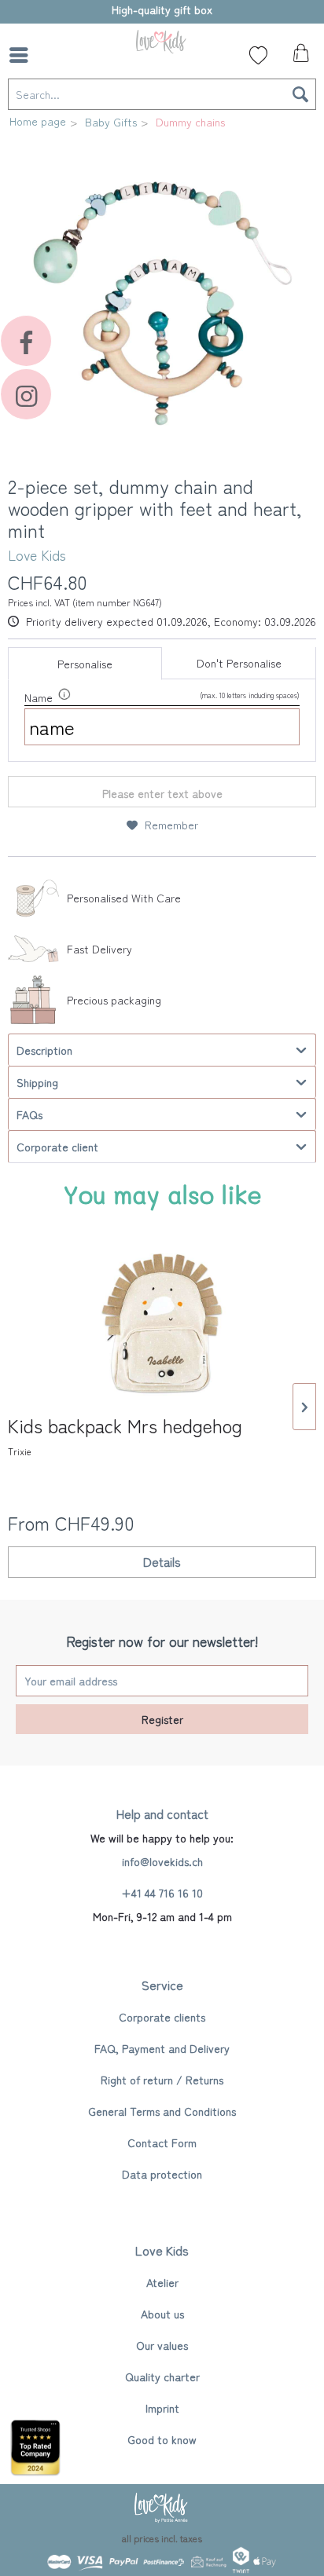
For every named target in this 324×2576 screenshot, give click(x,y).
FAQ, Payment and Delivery (162, 2048)
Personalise (85, 664)
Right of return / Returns (162, 2080)
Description (44, 1050)
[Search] (300, 94)
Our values (162, 2345)
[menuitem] (23, 55)
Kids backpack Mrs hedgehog (125, 1436)
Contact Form (162, 2142)
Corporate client (57, 1147)
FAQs (29, 1114)
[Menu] (23, 55)
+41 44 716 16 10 (162, 1893)
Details (162, 1561)
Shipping (37, 1082)
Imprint (162, 2408)
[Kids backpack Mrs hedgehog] (162, 1323)
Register (162, 1719)
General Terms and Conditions (162, 2111)
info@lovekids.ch (162, 1861)
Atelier (162, 2282)
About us (162, 2314)
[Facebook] (26, 341)
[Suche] (59, 55)
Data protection (162, 2174)
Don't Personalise (239, 663)
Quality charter (162, 2377)
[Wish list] (258, 55)
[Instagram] (26, 394)
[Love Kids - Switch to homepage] (162, 41)
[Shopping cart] (299, 57)
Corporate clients (162, 2017)
